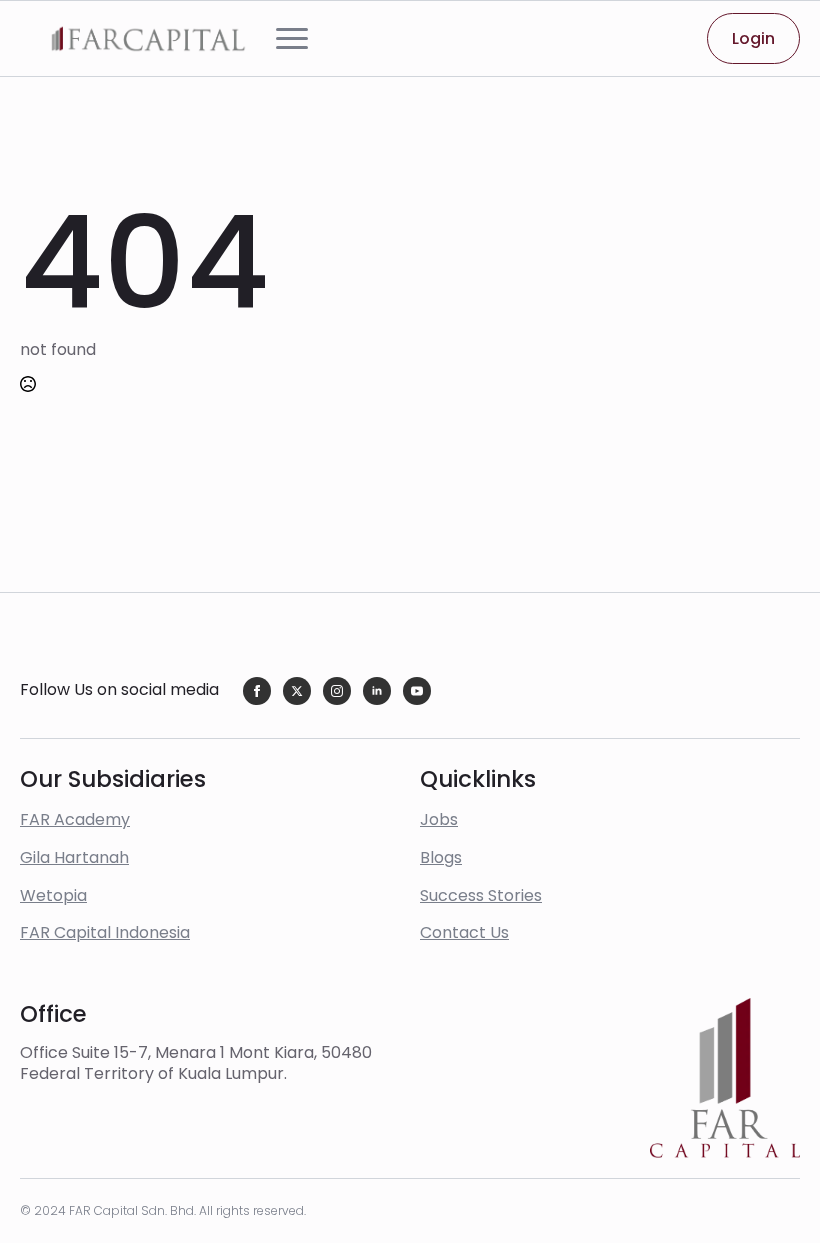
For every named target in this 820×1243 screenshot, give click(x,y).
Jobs (439, 819)
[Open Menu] (292, 39)
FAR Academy (75, 819)
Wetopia (53, 895)
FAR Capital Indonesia (105, 932)
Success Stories (481, 895)
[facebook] (257, 691)
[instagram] (337, 691)
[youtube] (417, 691)
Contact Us (464, 932)
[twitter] (297, 691)
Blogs (441, 857)
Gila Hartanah (74, 857)
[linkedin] (377, 691)
